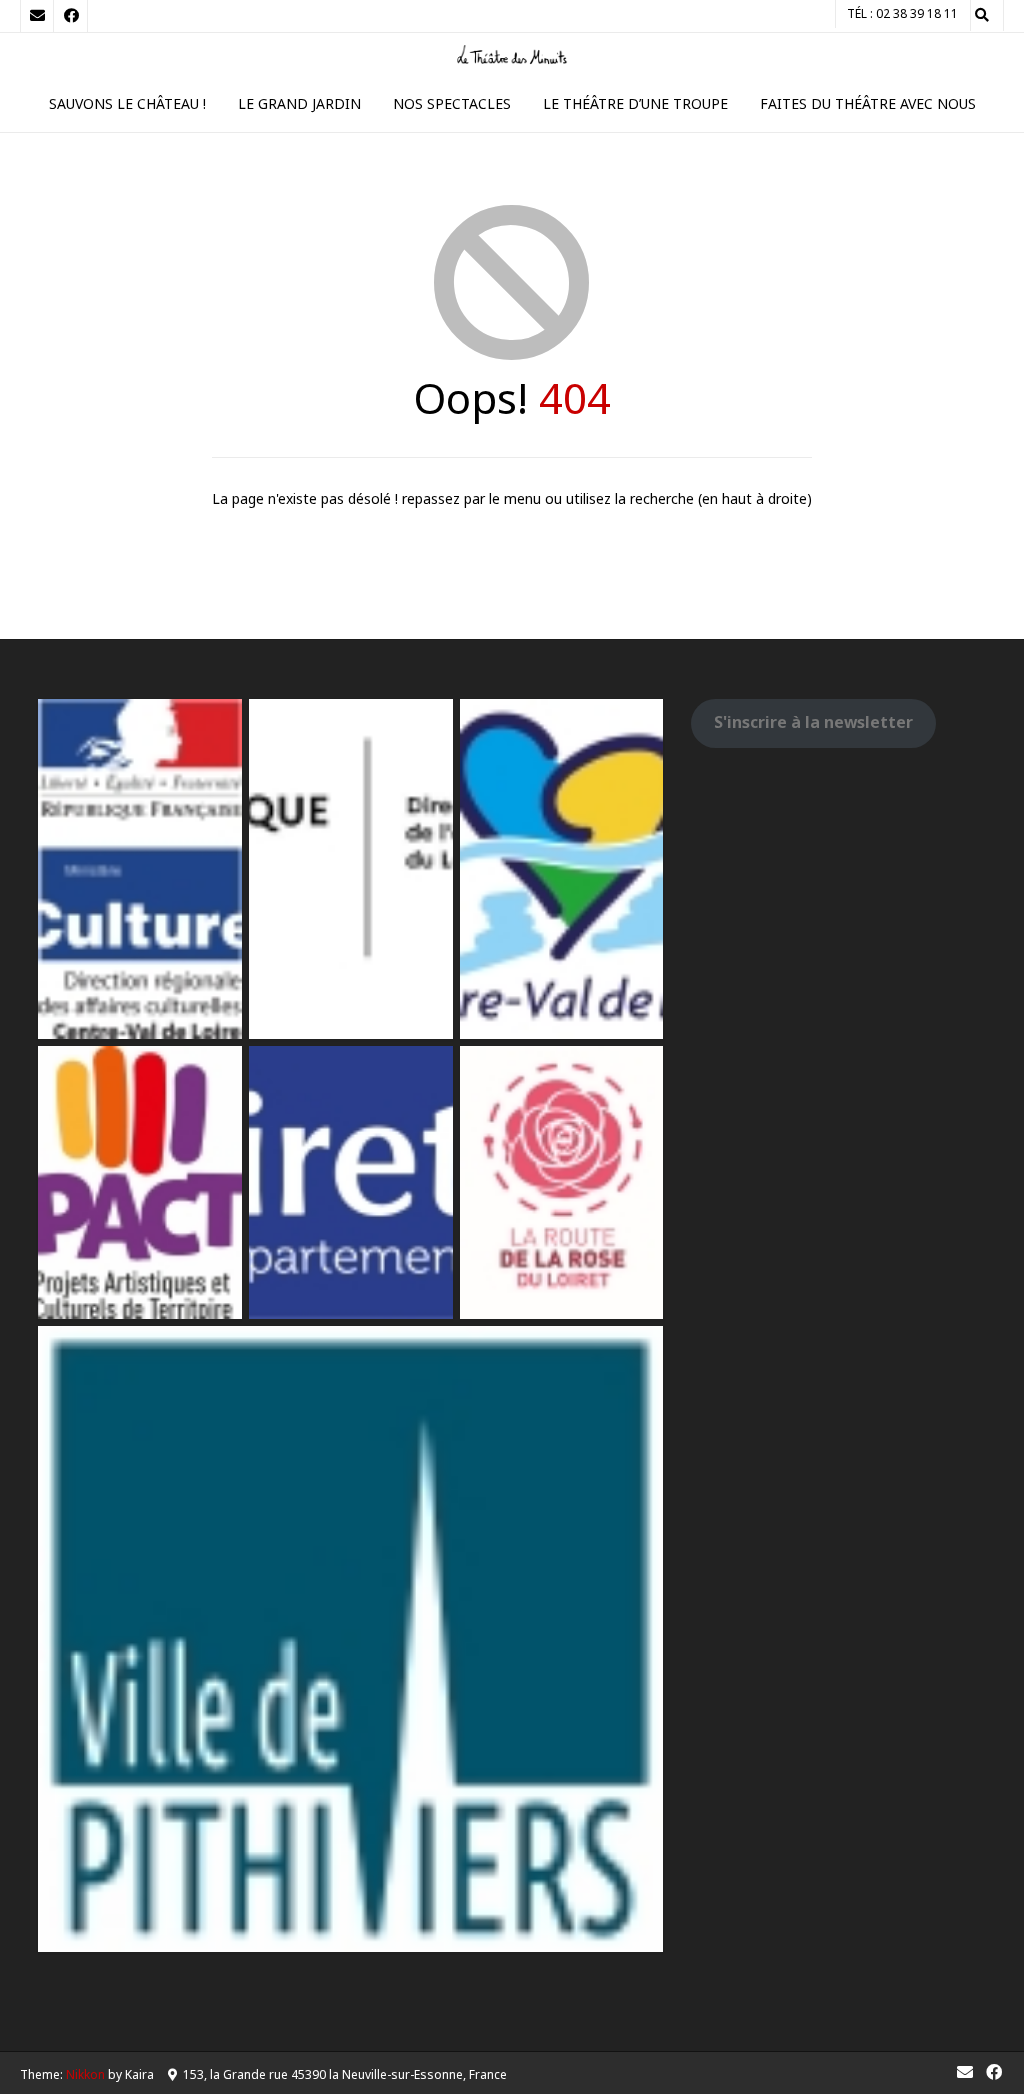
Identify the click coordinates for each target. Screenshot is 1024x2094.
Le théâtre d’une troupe (635, 103)
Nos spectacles (452, 103)
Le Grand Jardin (299, 103)
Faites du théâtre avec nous (868, 103)
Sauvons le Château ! (127, 103)
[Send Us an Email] (37, 16)
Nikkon (85, 2074)
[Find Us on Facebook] (71, 16)
